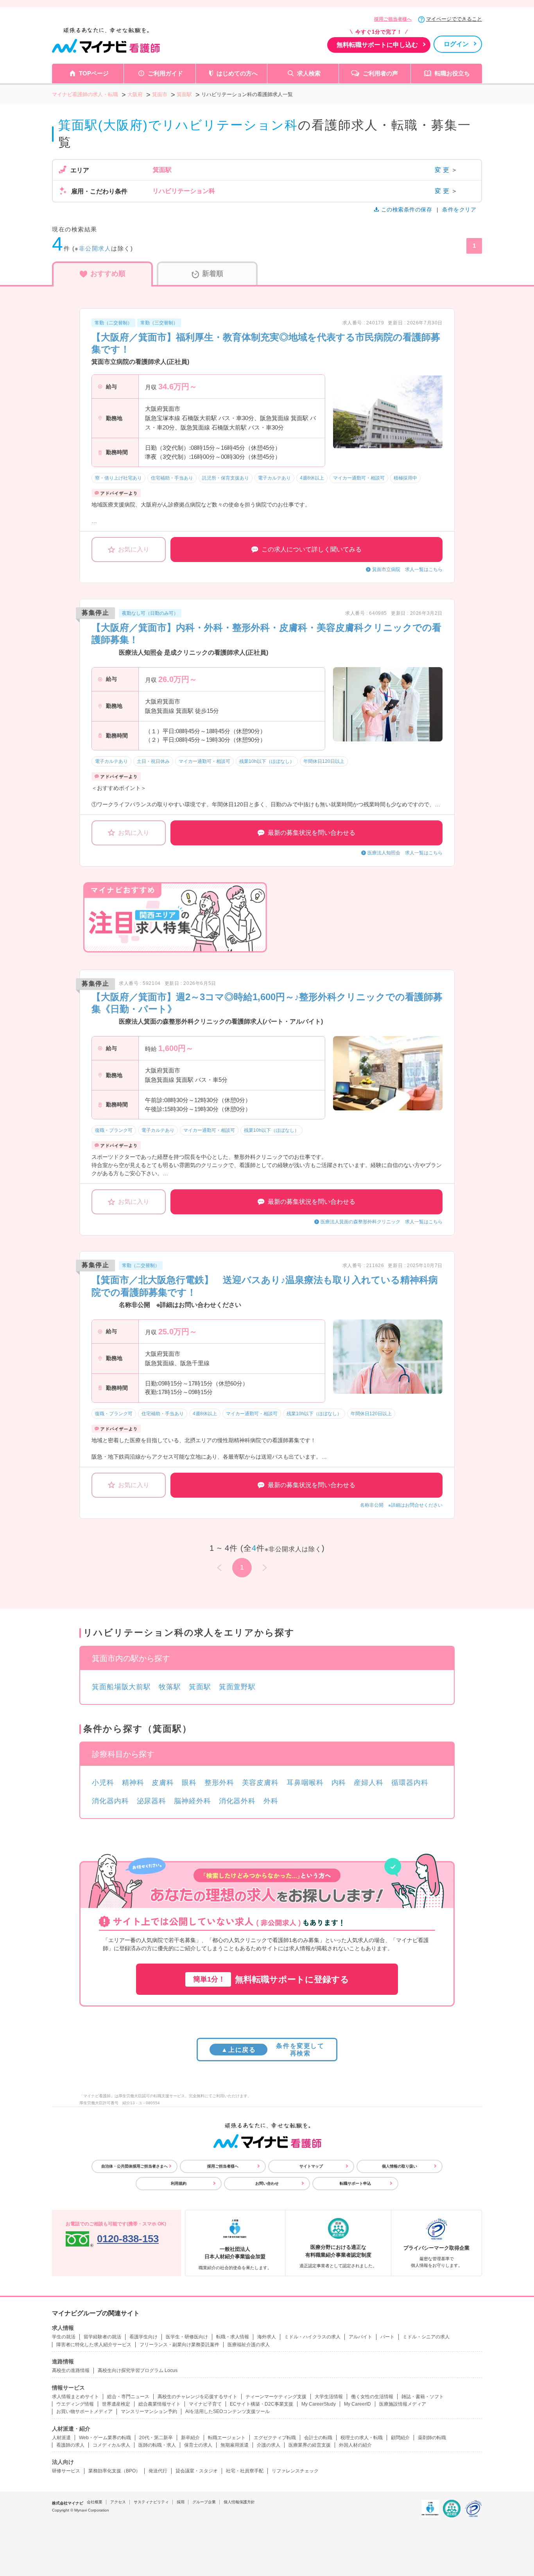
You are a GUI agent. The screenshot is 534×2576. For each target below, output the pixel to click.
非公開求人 (95, 248)
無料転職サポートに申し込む (377, 45)
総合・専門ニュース (128, 2397)
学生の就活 (64, 2337)
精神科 (133, 1783)
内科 (339, 1783)
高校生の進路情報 (71, 2370)
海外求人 (267, 2337)
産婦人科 (369, 1783)
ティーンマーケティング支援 (276, 2397)
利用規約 (179, 2183)
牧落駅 (170, 1687)
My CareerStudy (319, 2404)
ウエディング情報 (75, 2404)
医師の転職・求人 (157, 2445)
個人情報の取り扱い (400, 2166)
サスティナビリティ (151, 2502)
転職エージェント (227, 2438)
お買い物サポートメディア (84, 2411)
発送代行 (158, 2471)
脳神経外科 (193, 1801)
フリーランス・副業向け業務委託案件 (179, 2345)
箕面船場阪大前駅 (121, 1687)
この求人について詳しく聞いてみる (312, 549)
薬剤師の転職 (432, 2438)
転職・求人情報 (233, 2337)
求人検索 (309, 73)
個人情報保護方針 (239, 2502)
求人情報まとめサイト (75, 2397)
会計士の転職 (318, 2438)
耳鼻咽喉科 (305, 1783)
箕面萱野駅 (237, 1687)
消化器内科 (110, 1801)
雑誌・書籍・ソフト (423, 2397)
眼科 (189, 1783)
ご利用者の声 (380, 73)
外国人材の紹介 (355, 2445)
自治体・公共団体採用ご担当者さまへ (134, 2166)
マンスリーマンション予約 (149, 2411)
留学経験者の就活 (102, 2337)
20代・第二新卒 (156, 2438)
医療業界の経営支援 (310, 2445)
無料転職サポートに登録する (271, 1979)
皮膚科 (163, 1783)
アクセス (118, 2502)
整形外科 (219, 1783)
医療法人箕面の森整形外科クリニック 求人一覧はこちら (382, 1222)
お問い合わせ (267, 2183)
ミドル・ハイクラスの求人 (312, 2337)
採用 (181, 2502)
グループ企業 (204, 2502)
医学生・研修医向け (187, 2337)
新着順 (213, 274)
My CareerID (357, 2404)
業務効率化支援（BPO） (114, 2471)
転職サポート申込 (355, 2183)
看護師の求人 (70, 2445)
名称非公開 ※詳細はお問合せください (401, 1505)
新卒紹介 (190, 2438)
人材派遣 (61, 2438)
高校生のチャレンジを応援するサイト (197, 2397)
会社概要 (95, 2502)
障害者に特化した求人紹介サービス (94, 2345)
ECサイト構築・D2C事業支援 (262, 2404)
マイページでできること (454, 19)
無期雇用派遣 (235, 2445)
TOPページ (94, 73)
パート (387, 2337)
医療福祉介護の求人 (249, 2345)
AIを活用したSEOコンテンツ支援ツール (228, 2411)
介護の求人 (269, 2445)
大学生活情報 (329, 2397)
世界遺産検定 (116, 2404)
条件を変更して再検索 (273, 2050)
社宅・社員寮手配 (245, 2471)
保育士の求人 (198, 2445)
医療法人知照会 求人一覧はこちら (405, 853)
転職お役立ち (452, 73)
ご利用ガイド (165, 73)
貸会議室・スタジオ (197, 2471)
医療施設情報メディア (403, 2404)
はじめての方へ (237, 73)
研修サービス (66, 2471)
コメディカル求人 (111, 2445)
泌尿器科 (152, 1801)
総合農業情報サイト (159, 2404)
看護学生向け (143, 2337)
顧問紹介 (400, 2438)
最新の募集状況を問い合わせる (312, 833)
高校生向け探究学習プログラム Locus (138, 2370)
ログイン (456, 44)
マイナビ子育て (205, 2404)
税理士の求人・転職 (362, 2438)
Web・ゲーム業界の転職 (105, 2438)
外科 (271, 1801)
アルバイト (360, 2337)
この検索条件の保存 (407, 209)
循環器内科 (410, 1783)
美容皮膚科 (261, 1783)
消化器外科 (237, 1801)
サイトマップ (311, 2166)
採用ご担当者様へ (393, 19)
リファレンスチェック (295, 2471)
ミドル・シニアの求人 (426, 2337)
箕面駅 (200, 1687)
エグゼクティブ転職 (275, 2438)
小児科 (103, 1783)
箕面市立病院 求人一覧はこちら (407, 569)
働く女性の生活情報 (372, 2397)
